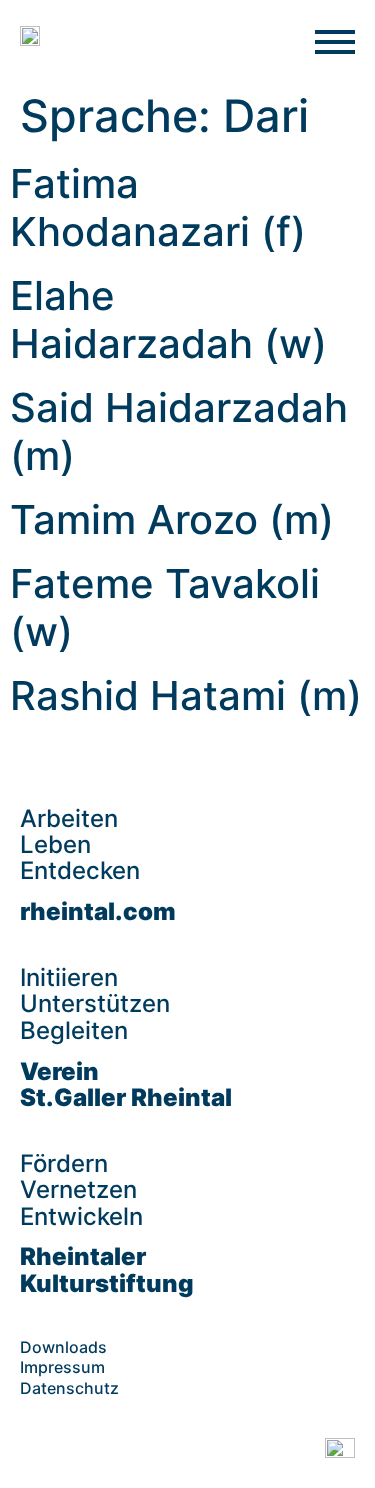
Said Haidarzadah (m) (179, 431)
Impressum (62, 1367)
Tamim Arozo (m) (172, 519)
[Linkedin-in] (135, 1453)
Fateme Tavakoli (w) (165, 607)
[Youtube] (235, 1453)
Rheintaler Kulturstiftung (107, 1269)
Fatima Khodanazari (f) (158, 207)
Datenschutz (69, 1388)
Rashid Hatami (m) (186, 695)
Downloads (63, 1347)
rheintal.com (98, 911)
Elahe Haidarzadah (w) (168, 319)
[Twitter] (185, 1453)
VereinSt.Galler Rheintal (126, 1084)
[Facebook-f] (35, 1453)
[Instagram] (85, 1453)
